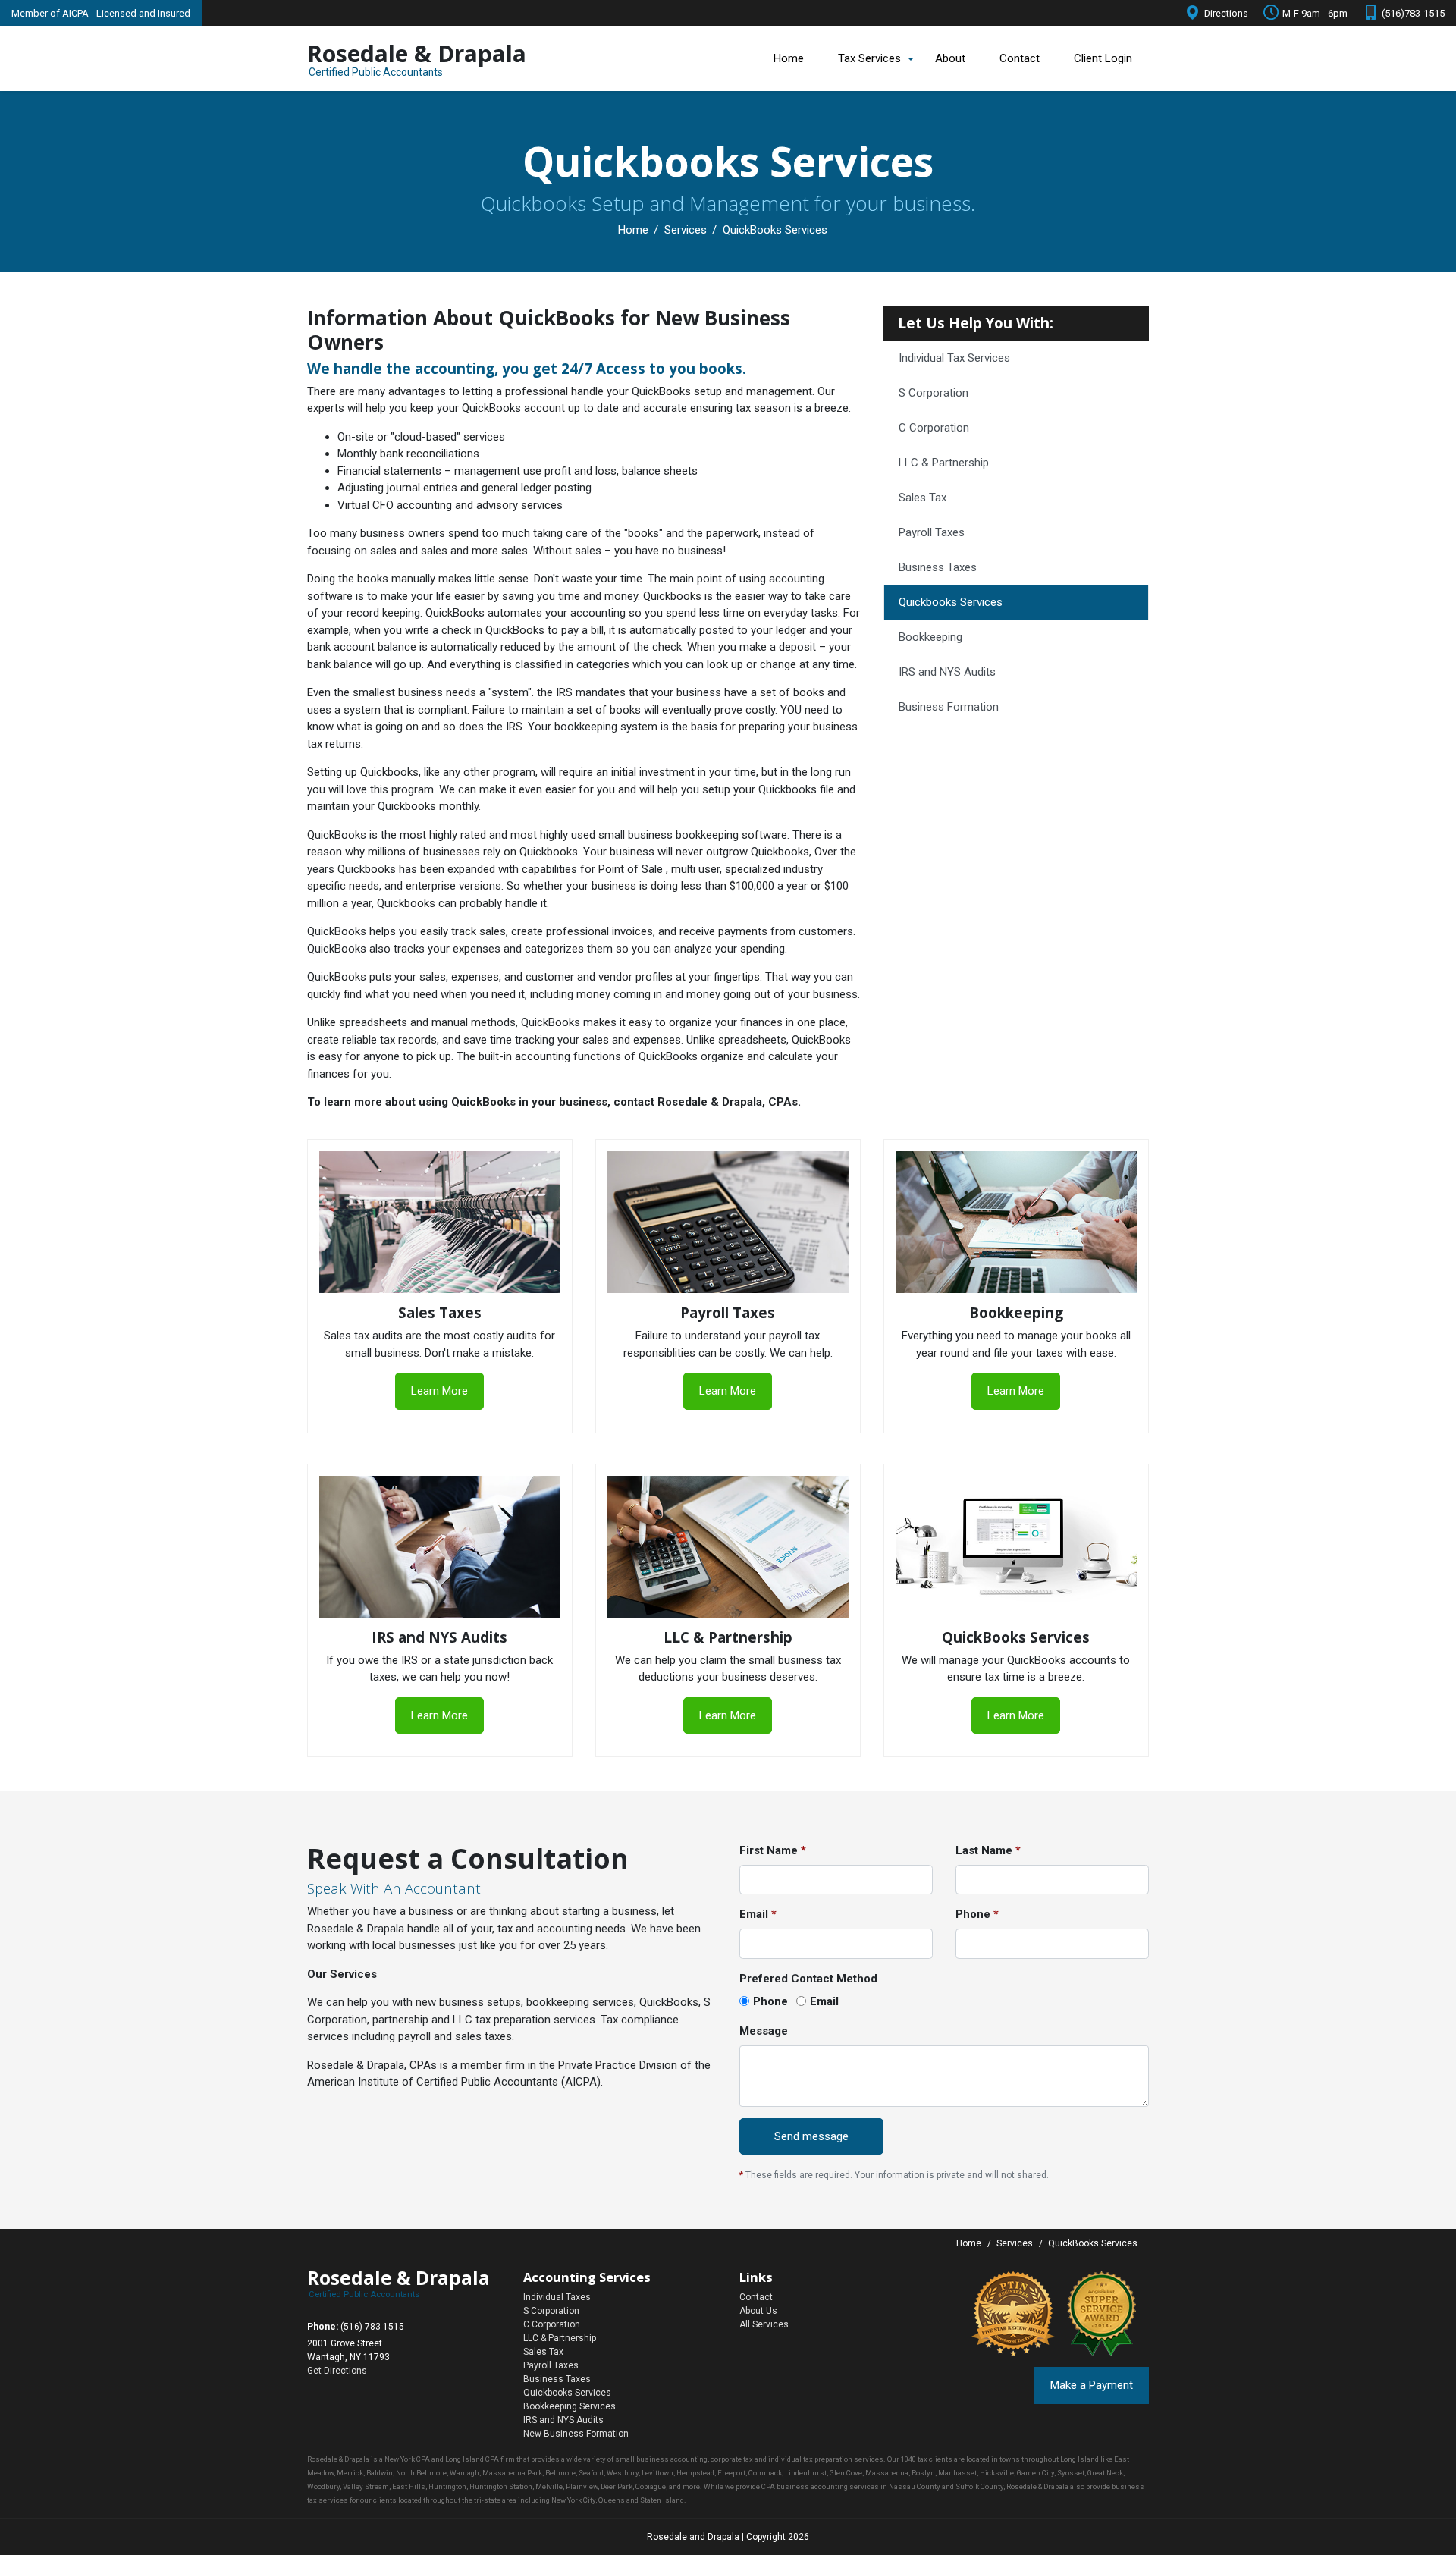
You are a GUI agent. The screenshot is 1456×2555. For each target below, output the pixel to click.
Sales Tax (923, 498)
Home (789, 58)
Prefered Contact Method (808, 1979)
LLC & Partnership (944, 463)
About (950, 58)
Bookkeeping (930, 637)
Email (758, 1914)
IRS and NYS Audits (947, 672)
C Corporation (934, 428)
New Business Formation (576, 2434)
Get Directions (337, 2371)
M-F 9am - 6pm (1315, 13)
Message (764, 2031)
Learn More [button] (439, 1391)
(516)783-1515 (1413, 13)
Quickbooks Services (951, 602)
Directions (1226, 13)
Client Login (1103, 58)
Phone (977, 1914)
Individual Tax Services (954, 358)
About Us (758, 2311)
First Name (773, 1850)
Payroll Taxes (932, 532)
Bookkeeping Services (570, 2406)
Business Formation (949, 707)
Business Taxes (938, 567)
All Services (764, 2324)
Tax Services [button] (869, 58)
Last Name (988, 1850)
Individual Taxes (557, 2297)
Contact (1020, 58)
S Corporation (934, 393)
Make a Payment (1092, 2385)
